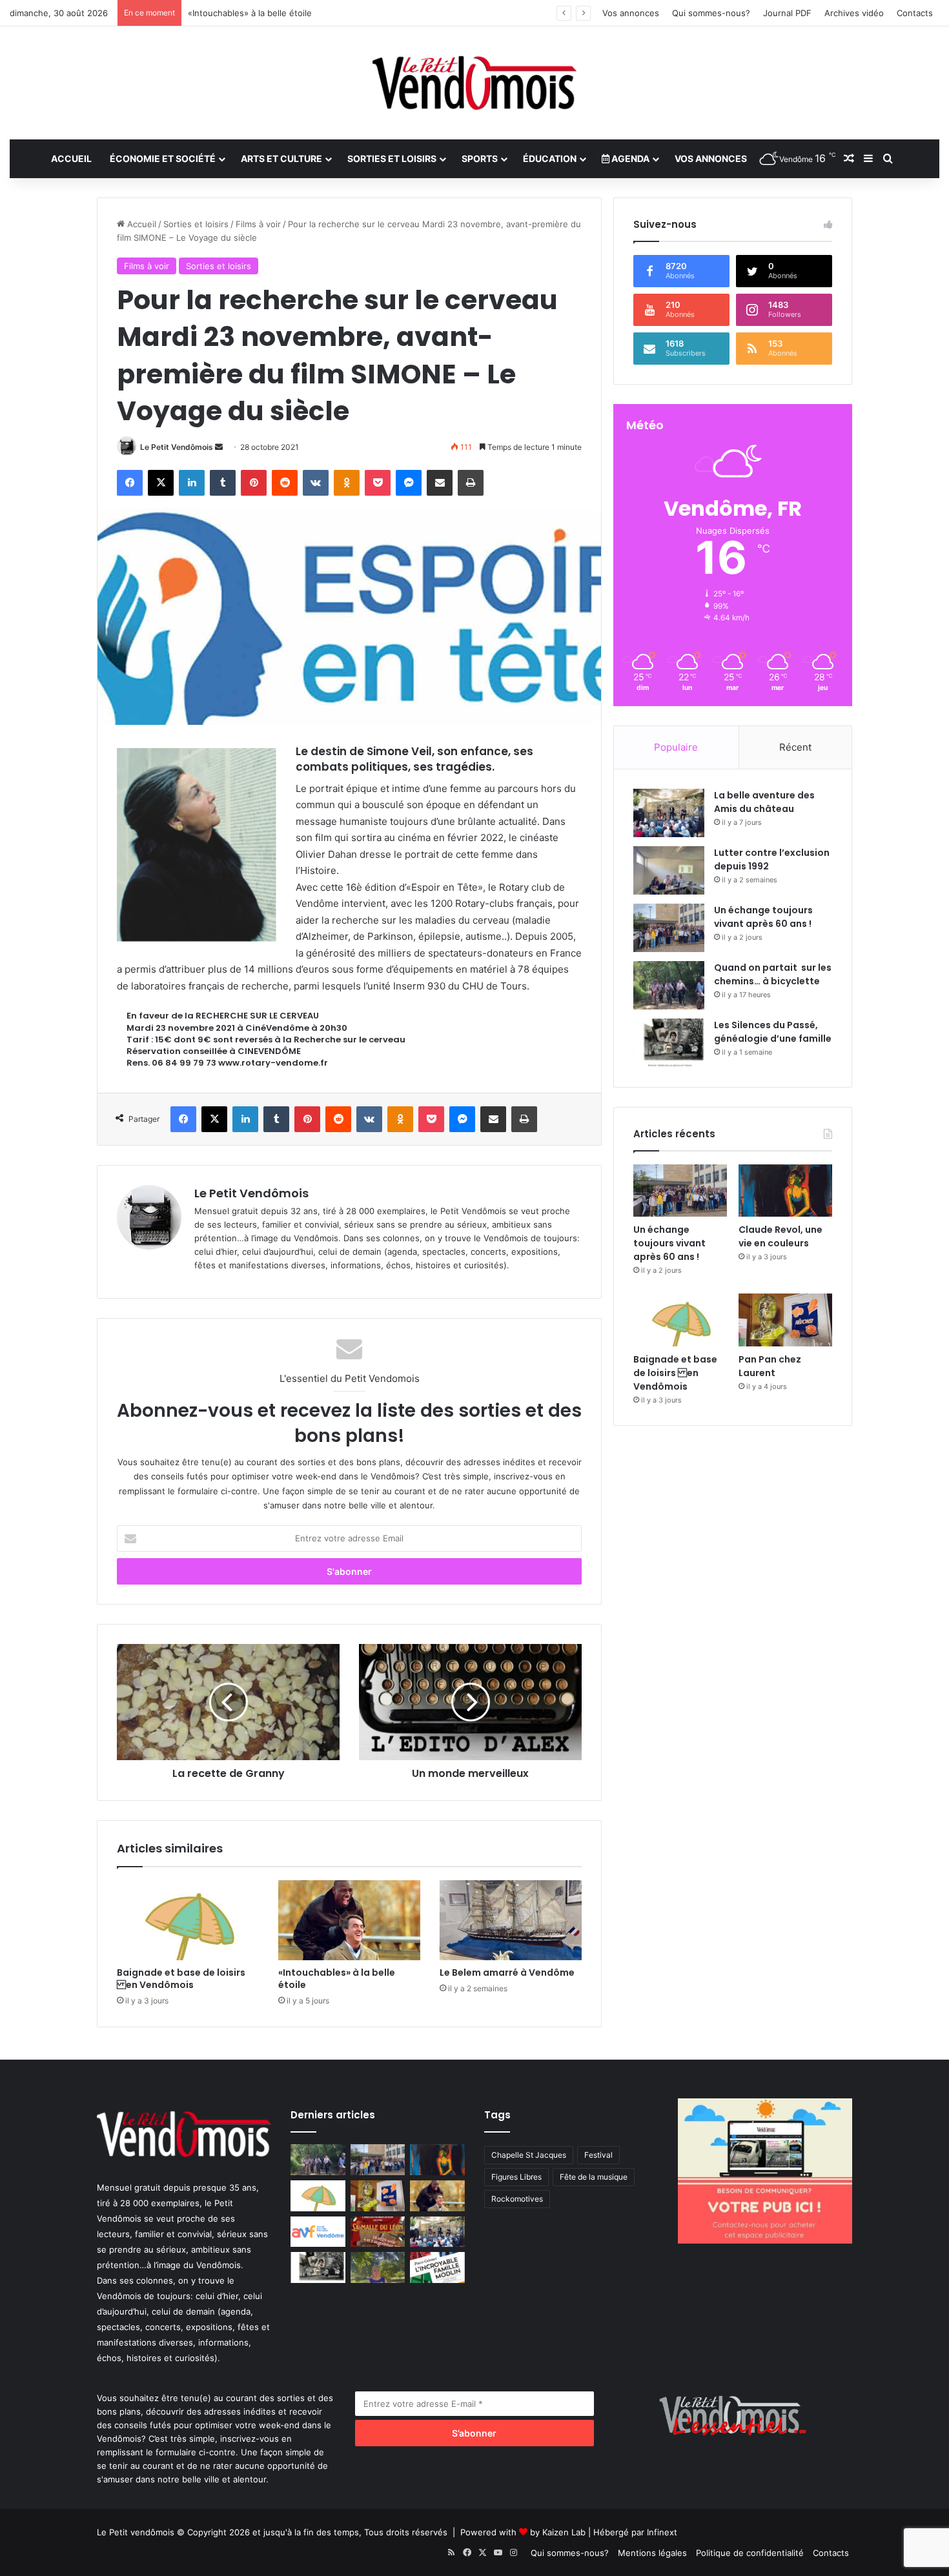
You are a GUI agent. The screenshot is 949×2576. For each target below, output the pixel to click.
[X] (161, 483)
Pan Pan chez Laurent (770, 1366)
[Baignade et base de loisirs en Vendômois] (188, 1920)
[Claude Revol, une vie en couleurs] (785, 1191)
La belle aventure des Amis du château (764, 802)
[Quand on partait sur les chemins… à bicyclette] (669, 985)
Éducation (550, 158)
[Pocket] (378, 483)
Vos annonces (631, 13)
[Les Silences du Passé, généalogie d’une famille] (669, 1043)
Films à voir (258, 224)
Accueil (71, 158)
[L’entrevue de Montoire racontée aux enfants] (378, 2267)
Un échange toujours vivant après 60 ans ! (763, 917)
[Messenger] (409, 483)
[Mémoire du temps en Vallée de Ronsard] (378, 2232)
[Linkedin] (192, 483)
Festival (598, 2155)
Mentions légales (652, 2553)
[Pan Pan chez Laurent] (785, 1320)
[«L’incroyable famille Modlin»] (437, 2267)
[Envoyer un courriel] (219, 447)
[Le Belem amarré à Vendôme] (511, 1920)
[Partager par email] (440, 483)
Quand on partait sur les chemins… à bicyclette (773, 974)
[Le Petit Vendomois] (474, 83)
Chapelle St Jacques (529, 2155)
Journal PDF (787, 13)
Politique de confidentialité (750, 2553)
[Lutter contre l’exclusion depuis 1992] (669, 870)
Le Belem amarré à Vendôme (507, 1973)
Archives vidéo (854, 13)
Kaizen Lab (564, 2532)
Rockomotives (517, 2199)
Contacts (915, 13)
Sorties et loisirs (392, 158)
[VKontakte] (316, 483)
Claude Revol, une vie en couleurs (781, 1236)
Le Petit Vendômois (177, 447)
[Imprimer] (471, 483)
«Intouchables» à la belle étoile (337, 1979)
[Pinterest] (254, 483)
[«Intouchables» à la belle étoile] (349, 1920)
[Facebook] (130, 483)
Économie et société (163, 158)
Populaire (676, 747)
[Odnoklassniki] (347, 483)
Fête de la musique (594, 2177)
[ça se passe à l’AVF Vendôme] (318, 2232)
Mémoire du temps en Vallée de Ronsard (270, 13)
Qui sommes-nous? (711, 13)
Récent (795, 747)
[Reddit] (285, 483)
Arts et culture (281, 158)
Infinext (662, 2532)
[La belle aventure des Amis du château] (669, 813)
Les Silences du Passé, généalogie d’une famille (773, 1032)
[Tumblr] (223, 483)
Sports (480, 158)
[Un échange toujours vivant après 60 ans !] (669, 928)
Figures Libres (516, 2177)
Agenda (629, 158)
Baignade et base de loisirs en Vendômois (181, 1979)
